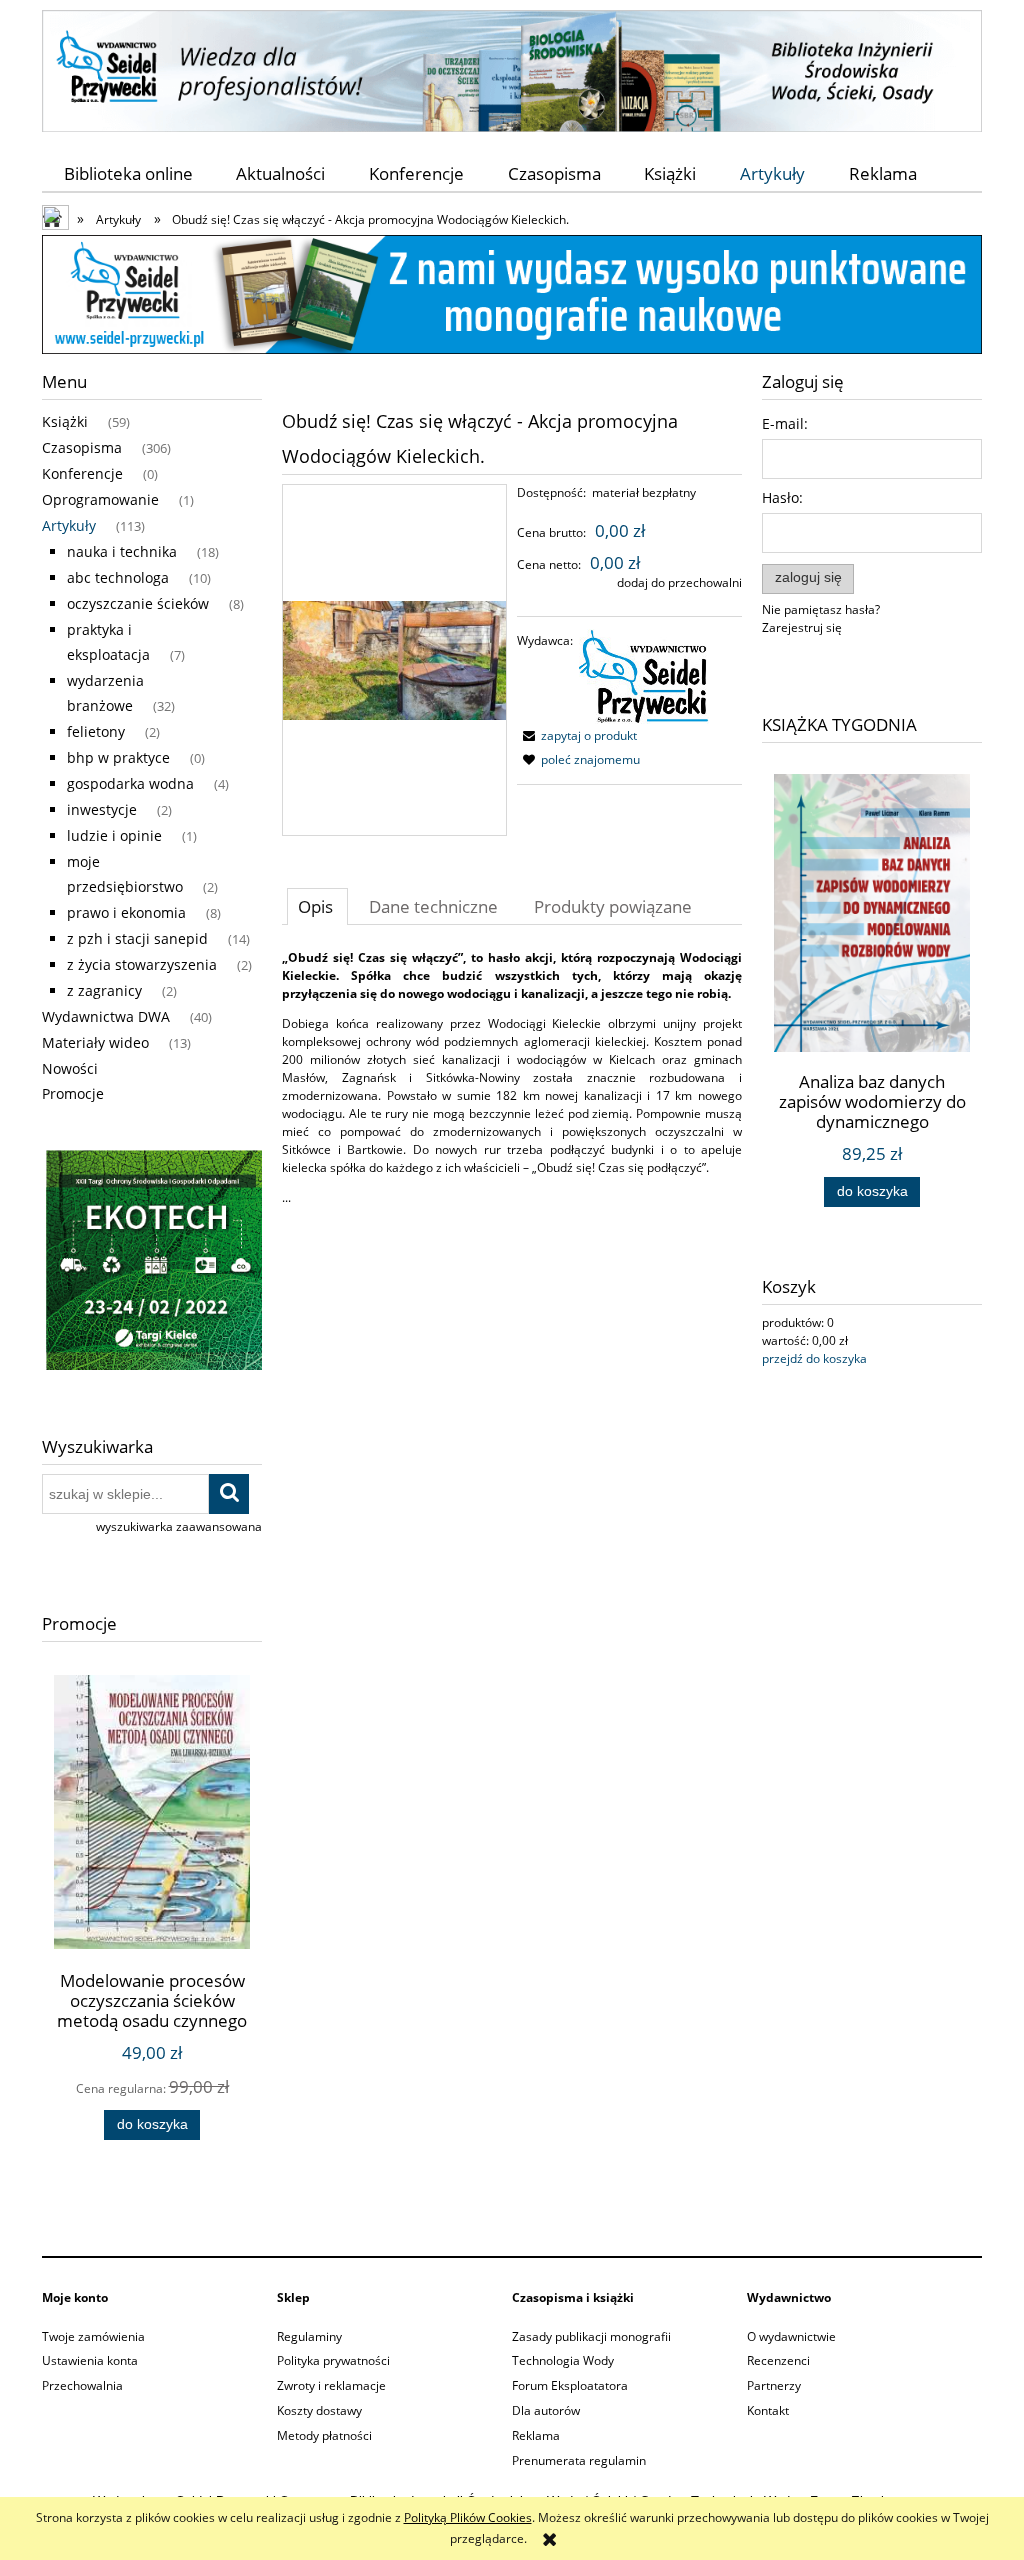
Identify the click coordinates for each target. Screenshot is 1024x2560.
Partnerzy (774, 2385)
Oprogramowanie (100, 499)
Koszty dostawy (319, 2410)
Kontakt (768, 2410)
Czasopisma (82, 447)
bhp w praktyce (118, 757)
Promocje (73, 1093)
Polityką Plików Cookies (468, 2517)
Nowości (70, 1068)
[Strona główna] (512, 67)
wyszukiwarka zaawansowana (179, 1526)
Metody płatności (324, 2435)
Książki (65, 421)
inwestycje (102, 809)
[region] (152, 1263)
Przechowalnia (82, 2385)
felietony (96, 731)
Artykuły (69, 525)
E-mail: (785, 423)
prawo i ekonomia (126, 912)
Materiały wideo (95, 1042)
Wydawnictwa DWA (106, 1016)
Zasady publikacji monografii (591, 2336)
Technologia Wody (563, 2360)
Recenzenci (778, 2360)
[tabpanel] (512, 1078)
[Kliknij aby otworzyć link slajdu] (152, 1263)
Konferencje (82, 473)
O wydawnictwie (791, 2336)
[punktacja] (512, 293)
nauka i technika (122, 551)
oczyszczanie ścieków (138, 603)
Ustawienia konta (90, 2360)
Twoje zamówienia (93, 2336)
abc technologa (118, 577)
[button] (577, 735)
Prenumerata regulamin (579, 2460)
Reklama (536, 2435)
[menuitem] (128, 173)
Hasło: (782, 497)
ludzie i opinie (114, 835)
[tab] (317, 906)
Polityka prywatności (333, 2360)
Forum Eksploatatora (570, 2385)
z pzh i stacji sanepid (137, 938)
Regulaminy (309, 2336)
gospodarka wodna (130, 783)
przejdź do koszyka (814, 1358)
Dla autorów (546, 2410)
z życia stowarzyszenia (142, 964)
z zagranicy (104, 990)
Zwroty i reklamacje (331, 2385)
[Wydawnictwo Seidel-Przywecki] (644, 674)
